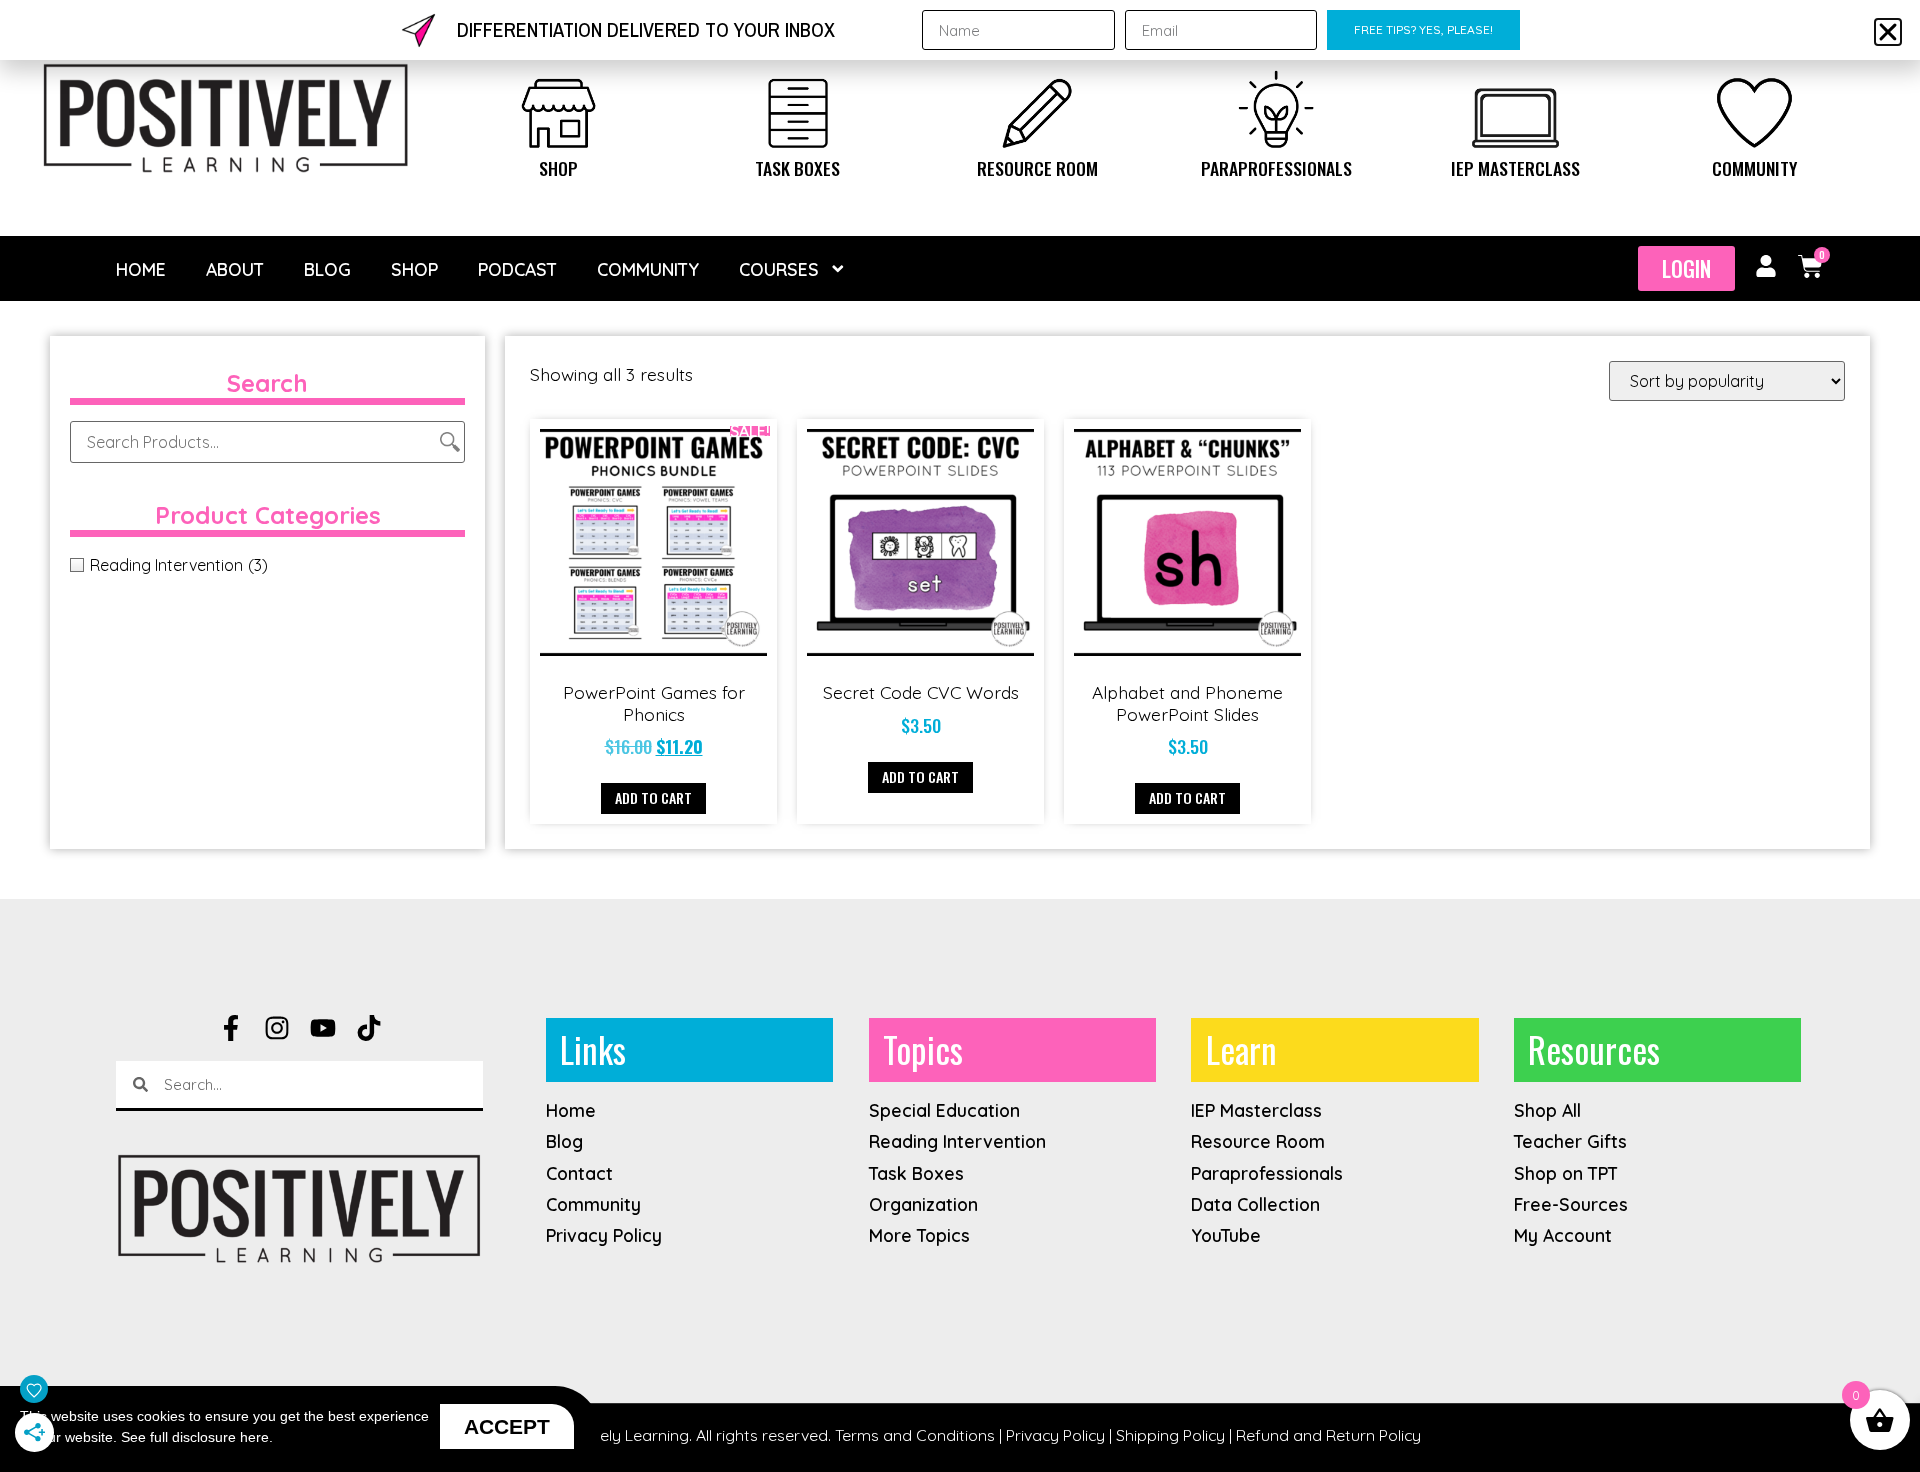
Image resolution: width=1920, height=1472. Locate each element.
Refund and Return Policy (1328, 1435)
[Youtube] (323, 1028)
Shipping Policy (1170, 1435)
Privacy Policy (1055, 1435)
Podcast (517, 269)
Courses (779, 269)
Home (141, 269)
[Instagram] (277, 1028)
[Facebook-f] (231, 1028)
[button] (1888, 32)
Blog (327, 269)
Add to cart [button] (653, 797)
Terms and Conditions (915, 1435)
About (235, 269)
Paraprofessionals (1276, 168)
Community (1754, 168)
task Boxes (797, 168)
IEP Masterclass (1515, 168)
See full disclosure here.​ (197, 1437)
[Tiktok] (369, 1028)
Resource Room (1037, 168)
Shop (558, 168)
